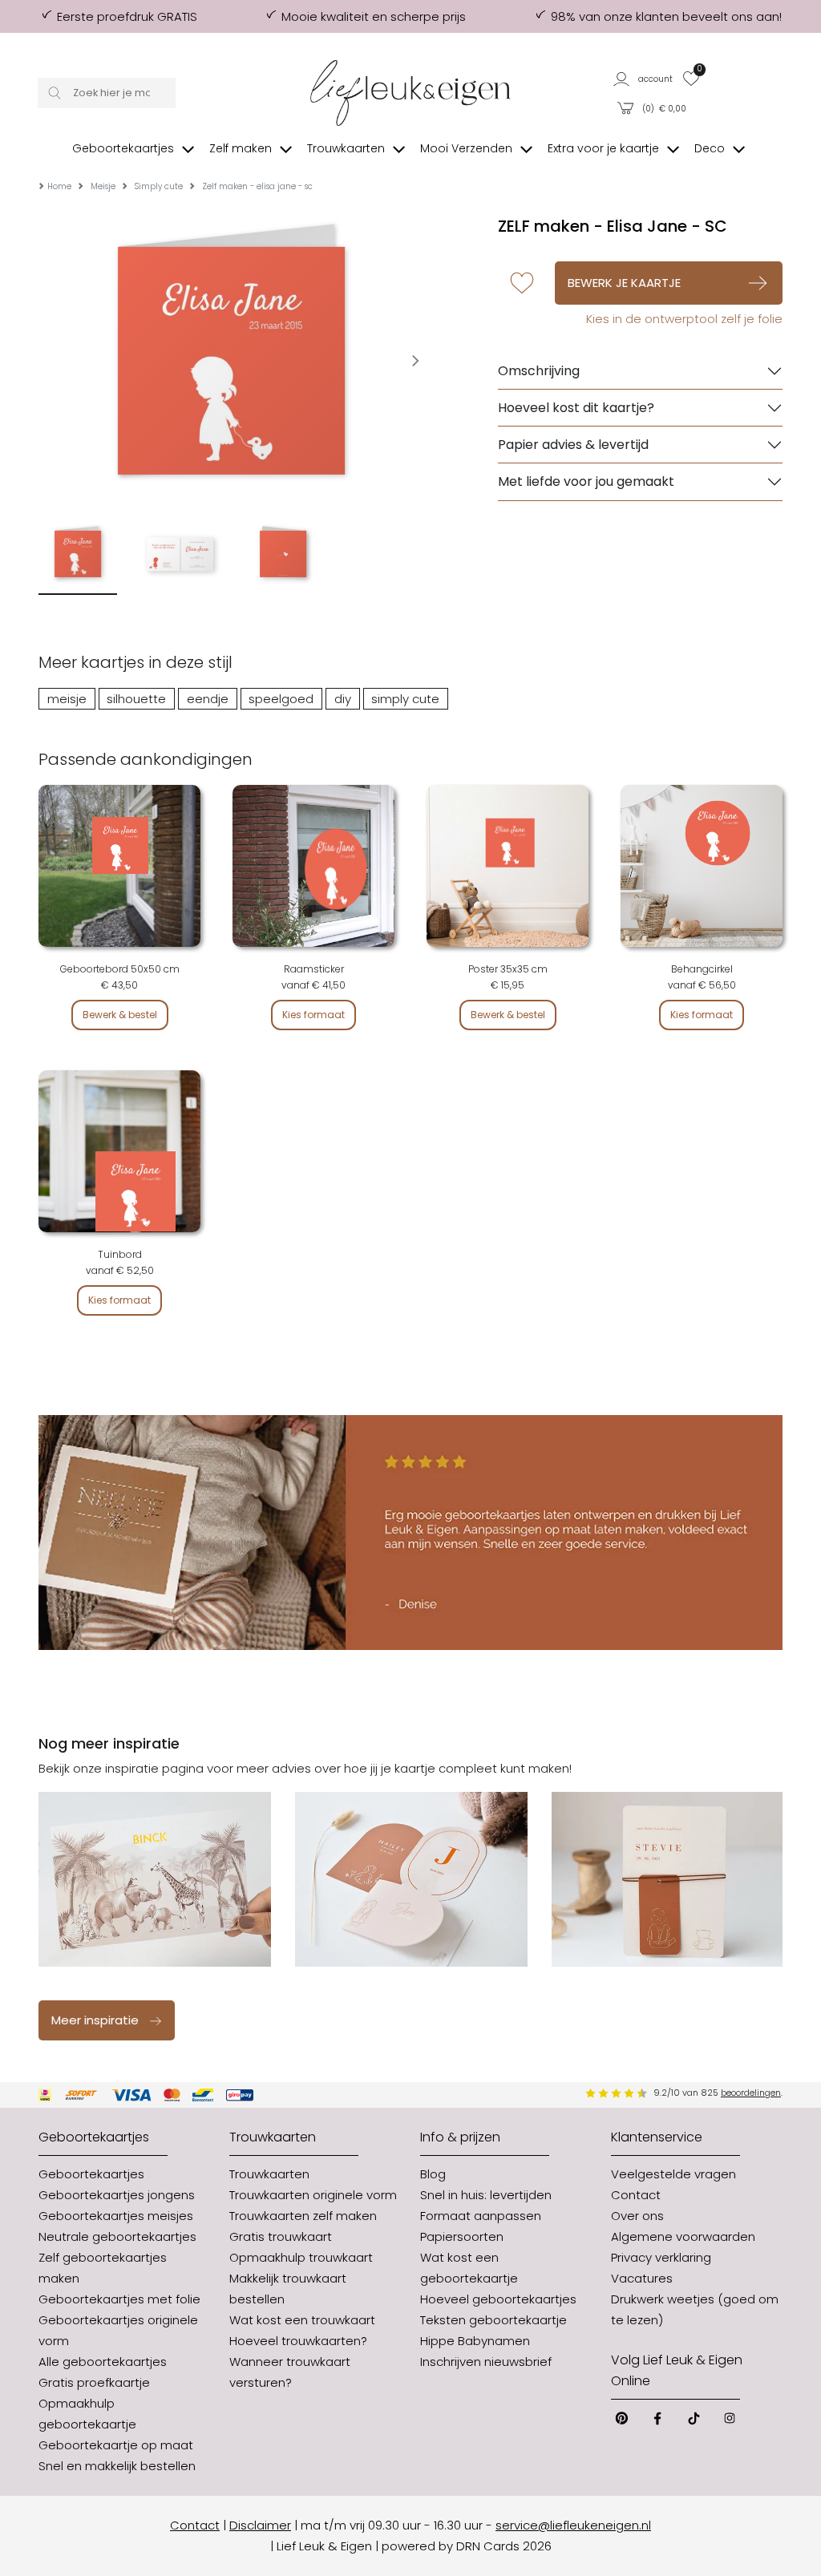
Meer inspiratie (95, 2020)
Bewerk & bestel (120, 1015)
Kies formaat (313, 1015)
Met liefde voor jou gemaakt (586, 481)
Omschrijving (539, 371)
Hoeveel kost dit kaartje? (576, 408)
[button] (644, 78)
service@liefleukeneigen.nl (573, 2525)
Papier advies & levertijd (573, 445)
